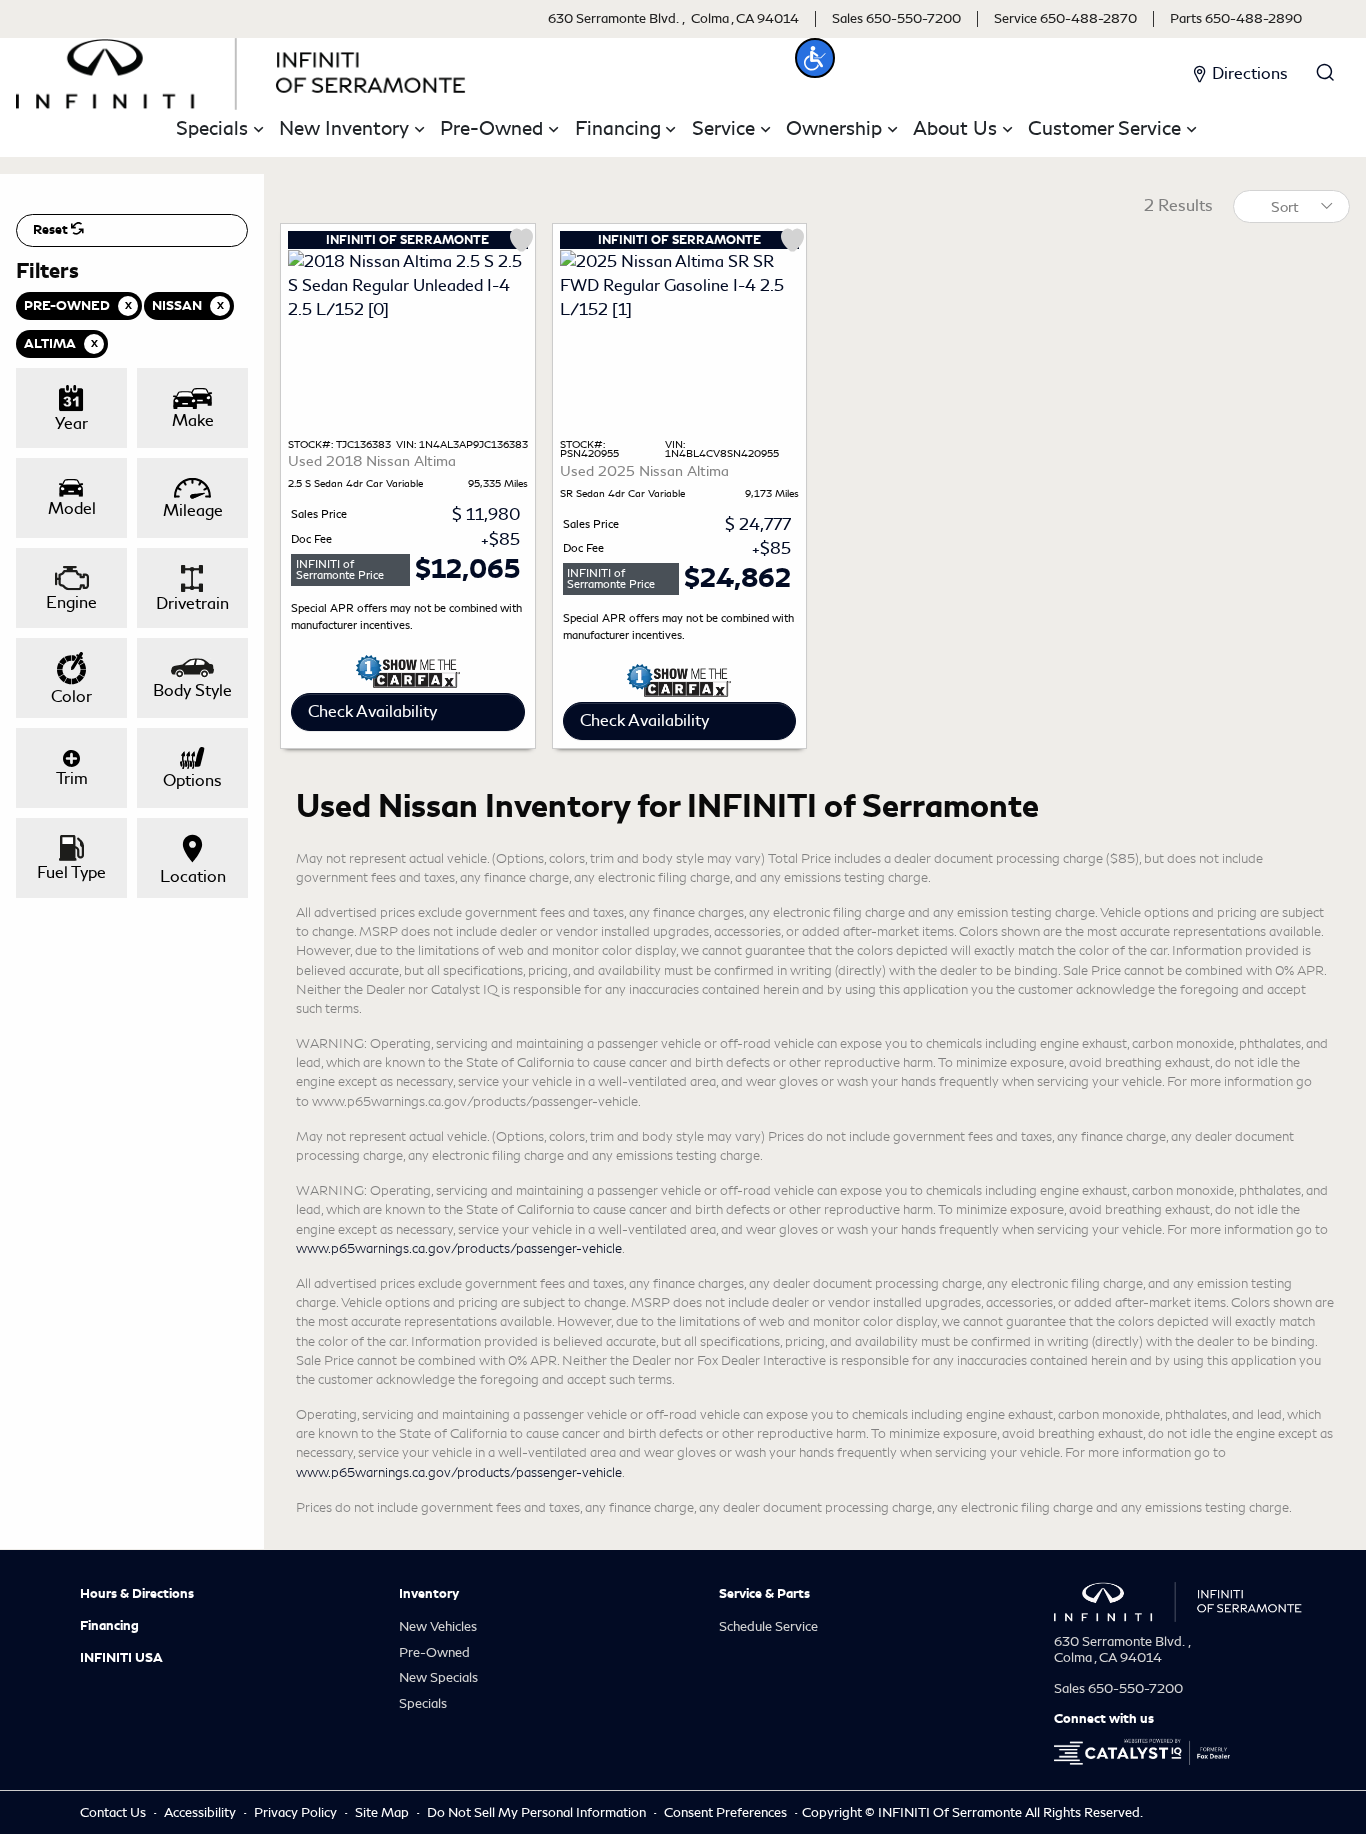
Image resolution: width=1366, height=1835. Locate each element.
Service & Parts (764, 1594)
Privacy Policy (297, 1812)
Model (72, 508)
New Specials (438, 1677)
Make (193, 420)
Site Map (383, 1812)
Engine (71, 602)
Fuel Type (71, 872)
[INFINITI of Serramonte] (241, 70)
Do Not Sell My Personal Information (538, 1812)
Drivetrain (192, 603)
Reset (52, 230)
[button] (815, 58)
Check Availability (372, 711)
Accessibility (201, 1812)
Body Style (192, 690)
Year (71, 423)
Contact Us (114, 1812)
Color (71, 696)
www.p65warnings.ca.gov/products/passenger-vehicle (459, 1248)
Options (192, 780)
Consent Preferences (725, 1812)
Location (193, 876)
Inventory (429, 1594)
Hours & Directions (137, 1594)
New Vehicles (438, 1626)
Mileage (193, 510)
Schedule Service (768, 1626)
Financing (109, 1626)
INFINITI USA (121, 1658)
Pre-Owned (434, 1652)
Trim (72, 778)
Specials (423, 1703)
